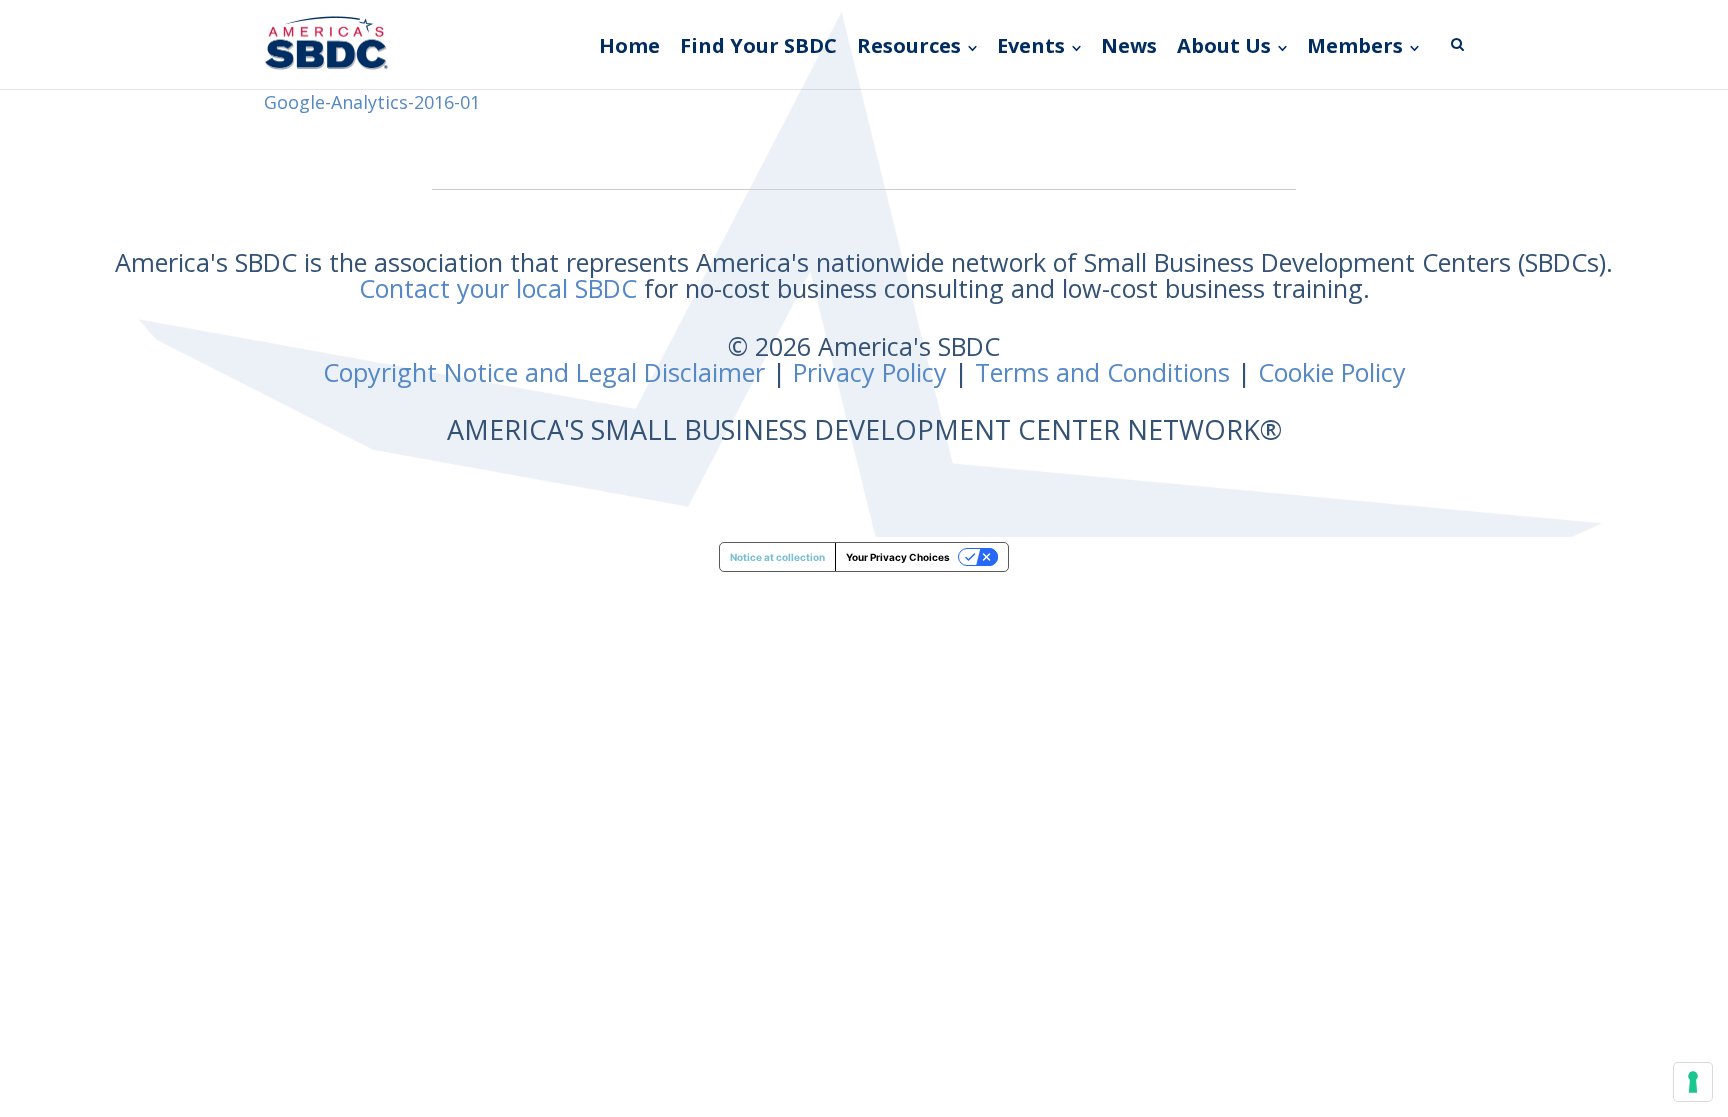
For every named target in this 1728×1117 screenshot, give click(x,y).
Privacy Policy (870, 372)
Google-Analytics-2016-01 (372, 102)
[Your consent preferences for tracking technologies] (1693, 1082)
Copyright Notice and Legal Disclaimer (544, 372)
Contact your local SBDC (498, 288)
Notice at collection (777, 557)
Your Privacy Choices (898, 557)
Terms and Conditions (1102, 372)
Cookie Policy (1332, 372)
